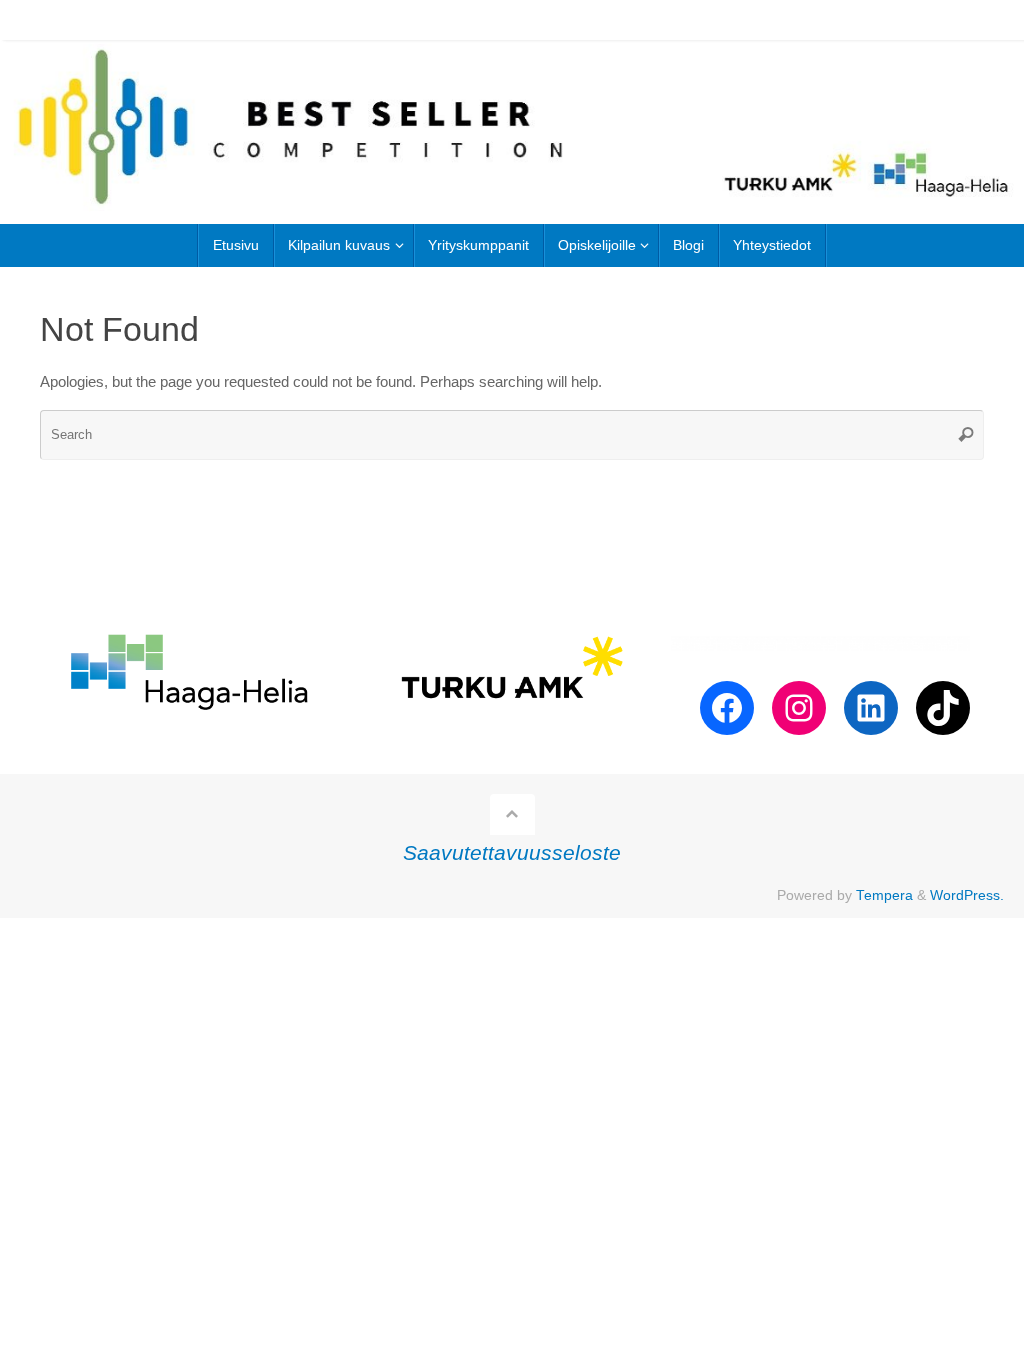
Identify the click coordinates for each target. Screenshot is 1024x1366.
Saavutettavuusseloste (512, 852)
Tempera (884, 895)
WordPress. (967, 895)
